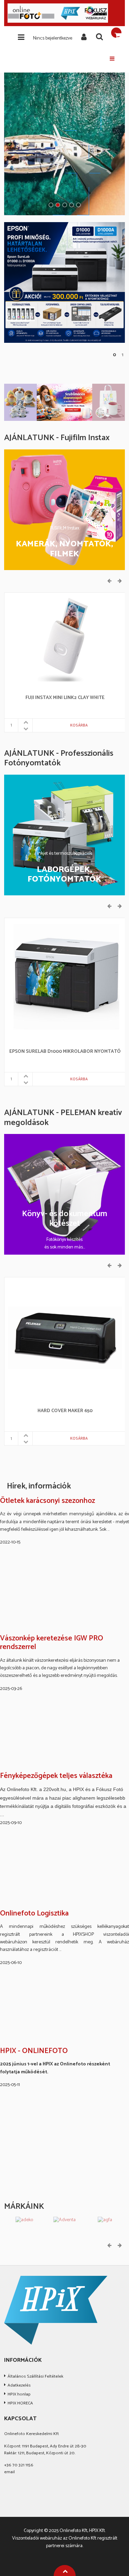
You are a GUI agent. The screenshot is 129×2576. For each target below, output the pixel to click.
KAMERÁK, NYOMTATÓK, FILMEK (64, 549)
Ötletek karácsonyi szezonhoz (47, 1501)
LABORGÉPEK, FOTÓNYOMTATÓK (64, 875)
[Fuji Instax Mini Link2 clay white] (65, 639)
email (9, 2472)
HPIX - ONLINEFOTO (34, 2051)
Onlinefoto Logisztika (34, 1914)
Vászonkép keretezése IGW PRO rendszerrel (52, 1643)
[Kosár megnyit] (116, 33)
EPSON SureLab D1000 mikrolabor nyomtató (65, 1052)
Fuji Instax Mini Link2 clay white (65, 698)
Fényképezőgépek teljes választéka (56, 1776)
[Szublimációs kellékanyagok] (64, 402)
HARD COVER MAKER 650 (65, 1411)
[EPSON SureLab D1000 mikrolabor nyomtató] (65, 978)
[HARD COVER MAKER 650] (65, 1338)
